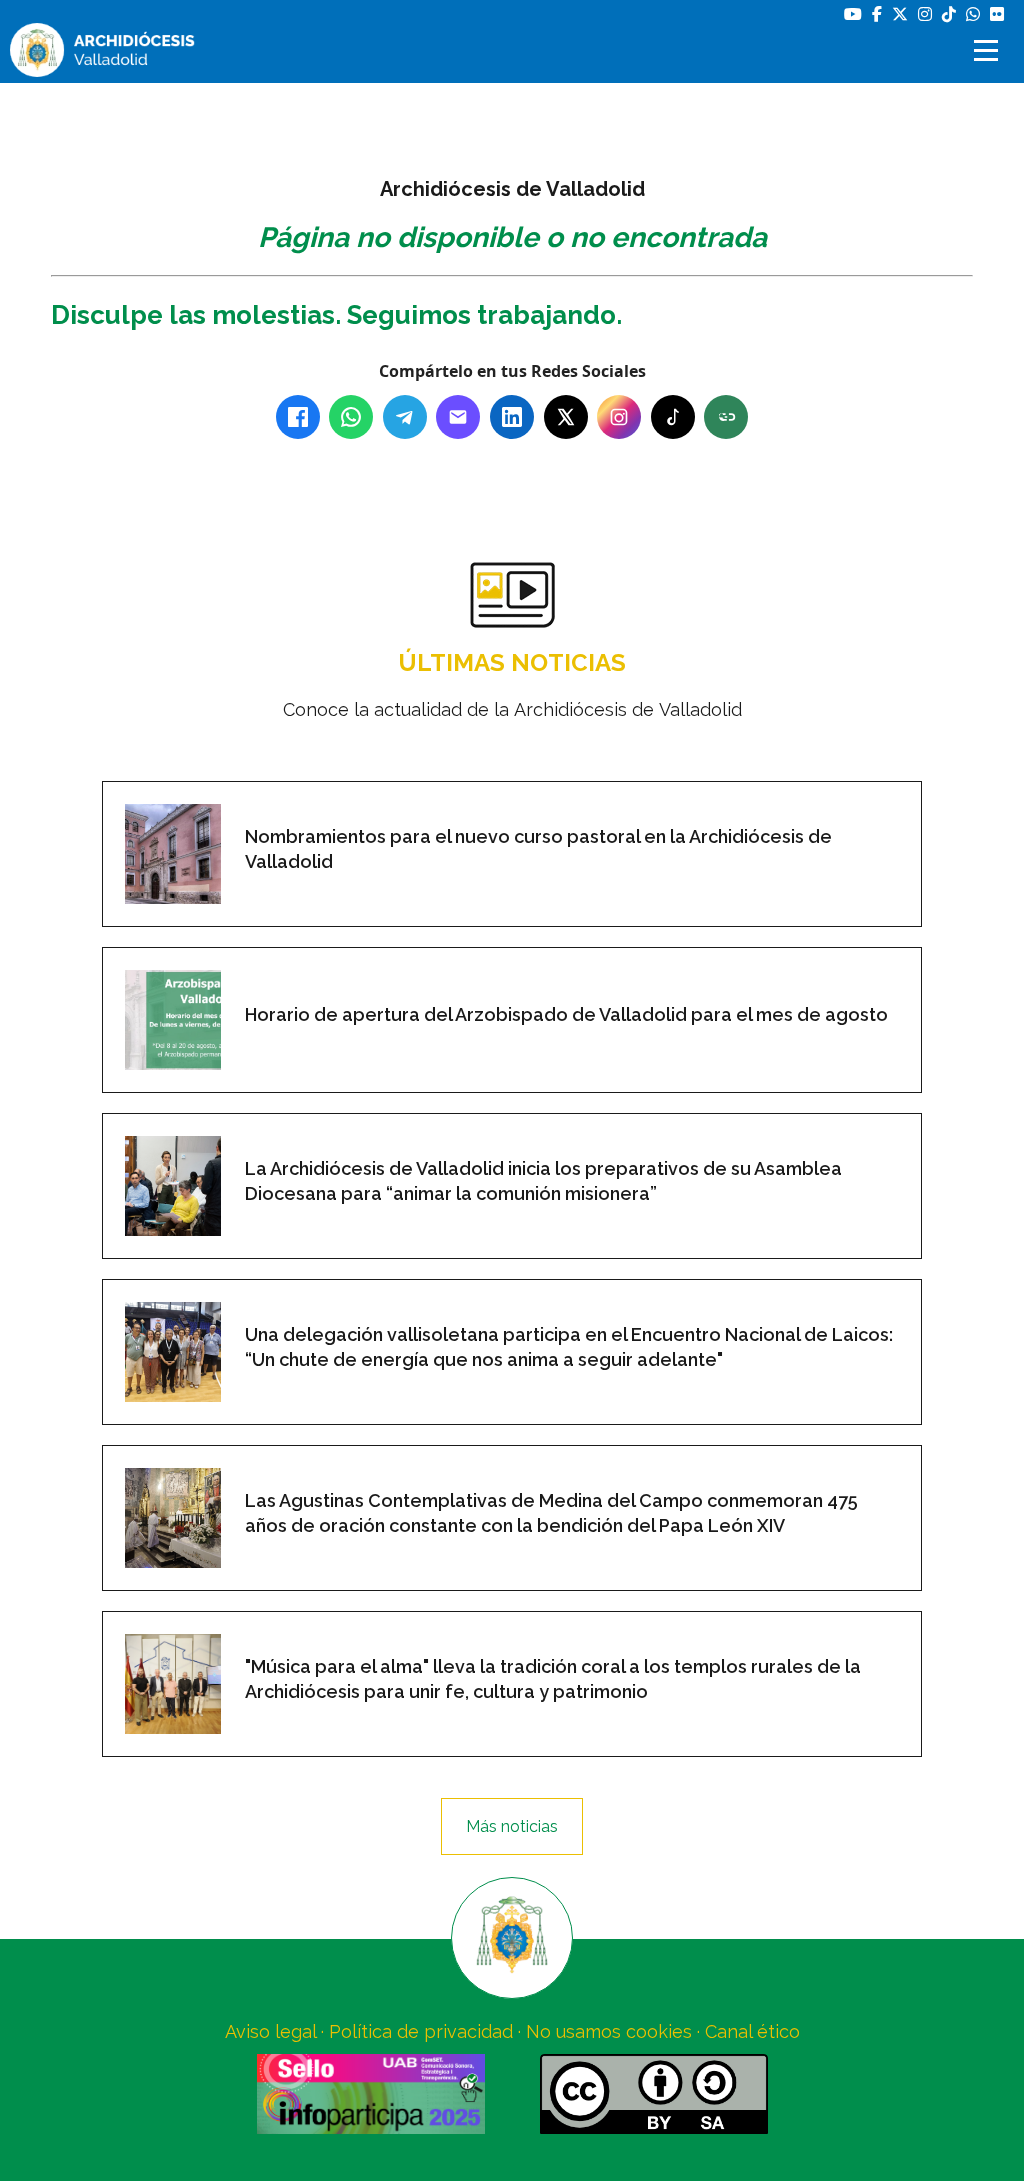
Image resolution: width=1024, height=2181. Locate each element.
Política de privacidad (421, 2031)
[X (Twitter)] (566, 417)
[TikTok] (673, 417)
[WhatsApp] (351, 417)
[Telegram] (405, 417)
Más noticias (512, 1826)
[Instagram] (619, 417)
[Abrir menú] (989, 50)
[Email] (458, 417)
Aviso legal (270, 2031)
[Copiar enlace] (726, 417)
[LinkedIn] (512, 417)
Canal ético (752, 2031)
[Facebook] (298, 417)
